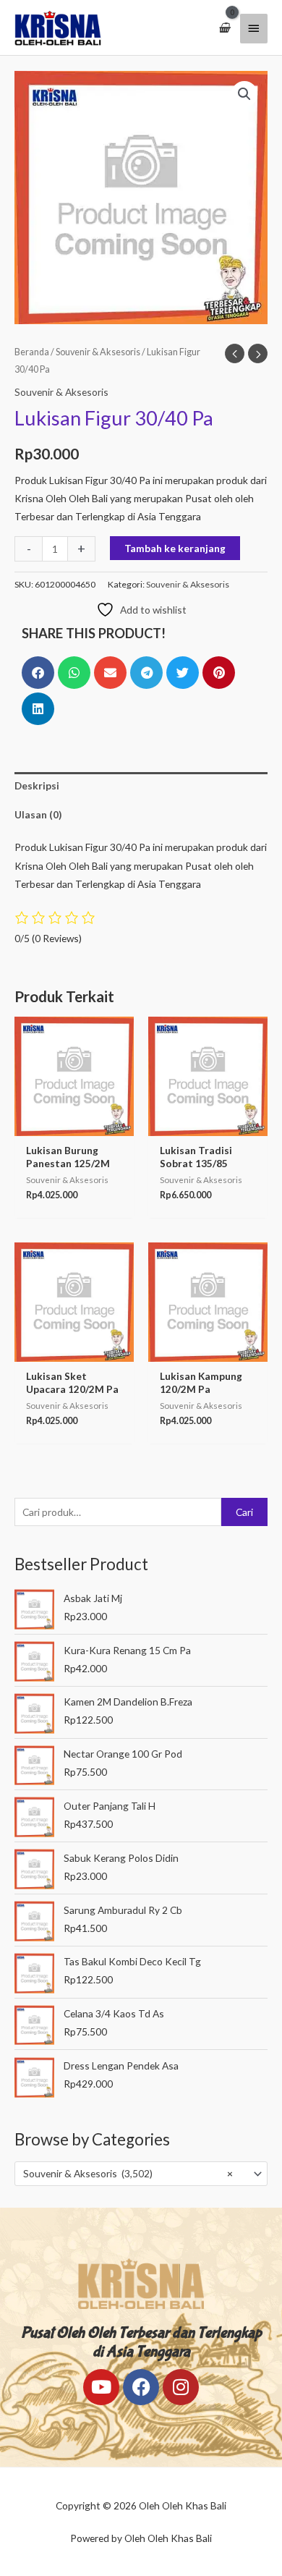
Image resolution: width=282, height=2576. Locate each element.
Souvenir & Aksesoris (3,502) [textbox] (128, 2173)
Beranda (32, 352)
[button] (244, 94)
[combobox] (141, 2174)
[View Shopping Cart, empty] (224, 28)
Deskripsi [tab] (37, 785)
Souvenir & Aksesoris (98, 352)
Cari (244, 1512)
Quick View (74, 1126)
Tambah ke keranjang (175, 548)
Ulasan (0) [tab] (38, 814)
